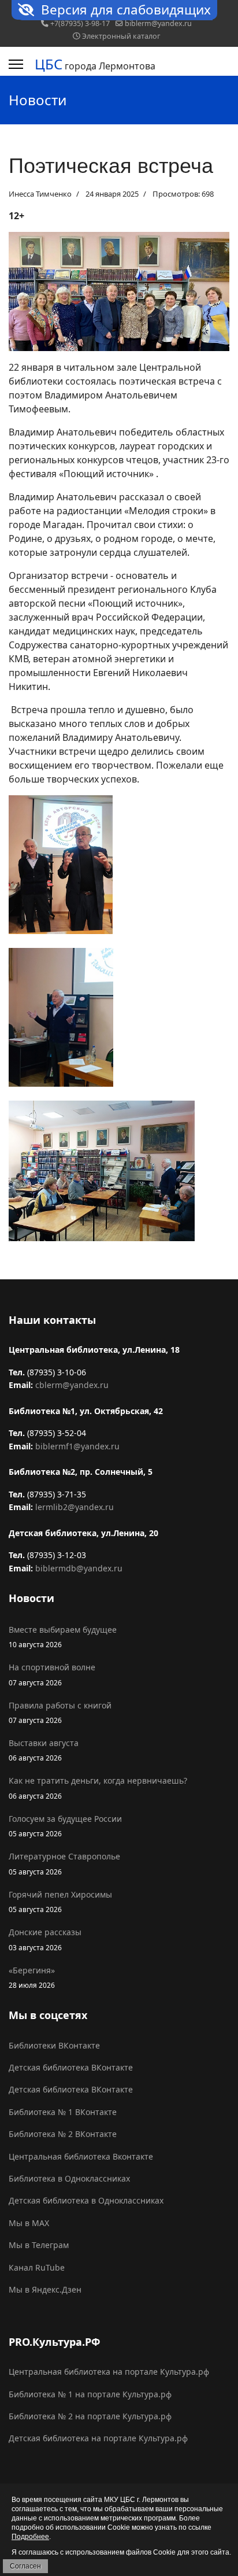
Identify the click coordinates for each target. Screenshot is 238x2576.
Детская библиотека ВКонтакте (71, 2067)
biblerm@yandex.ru (158, 23)
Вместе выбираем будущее (63, 1636)
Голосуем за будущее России (65, 1826)
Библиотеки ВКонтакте (54, 2045)
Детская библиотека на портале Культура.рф (98, 2438)
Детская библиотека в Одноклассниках (86, 2200)
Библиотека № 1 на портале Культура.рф (90, 2394)
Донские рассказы (45, 1939)
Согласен (25, 2566)
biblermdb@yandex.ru (79, 1568)
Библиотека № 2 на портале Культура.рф (90, 2416)
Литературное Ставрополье (64, 1863)
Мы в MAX (29, 2223)
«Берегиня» (32, 1977)
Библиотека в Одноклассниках (69, 2178)
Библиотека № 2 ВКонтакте (63, 2134)
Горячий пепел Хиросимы (60, 1901)
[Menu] (16, 64)
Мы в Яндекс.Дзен (45, 2289)
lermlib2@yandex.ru (75, 1507)
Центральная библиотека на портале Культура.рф (109, 2372)
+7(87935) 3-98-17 (80, 23)
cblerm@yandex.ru (72, 1385)
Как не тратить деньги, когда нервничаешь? (98, 1787)
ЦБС (49, 64)
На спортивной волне (52, 1674)
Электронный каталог (121, 36)
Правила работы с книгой (60, 1712)
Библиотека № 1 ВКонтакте (63, 2112)
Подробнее (30, 2537)
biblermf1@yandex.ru (77, 1446)
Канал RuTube (37, 2267)
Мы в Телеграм (39, 2245)
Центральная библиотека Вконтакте (81, 2156)
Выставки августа (44, 1750)
